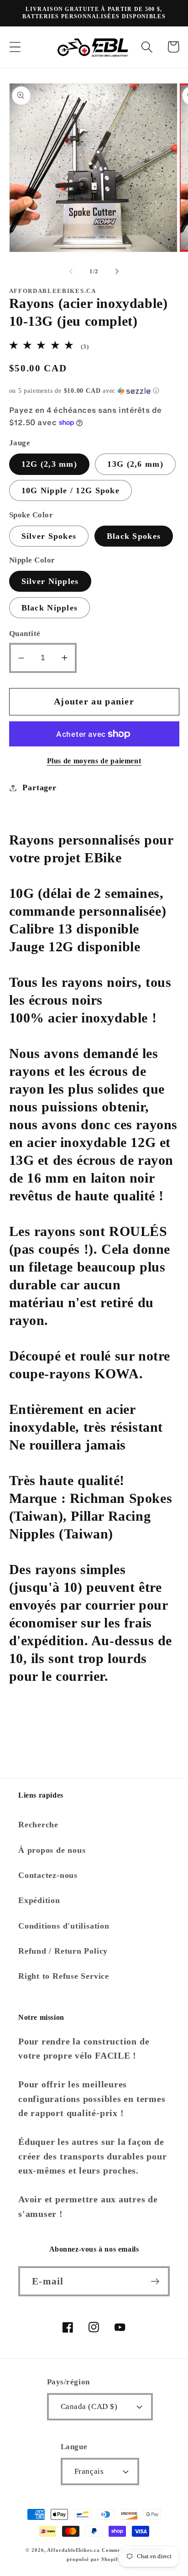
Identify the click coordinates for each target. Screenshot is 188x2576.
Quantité (25, 634)
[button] (15, 47)
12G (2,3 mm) (50, 464)
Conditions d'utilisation (64, 1926)
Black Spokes (134, 536)
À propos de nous (52, 1850)
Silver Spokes (49, 536)
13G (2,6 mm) (135, 464)
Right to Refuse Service (64, 1976)
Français (89, 2471)
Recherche (38, 1825)
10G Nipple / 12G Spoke (71, 490)
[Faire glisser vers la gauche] (71, 271)
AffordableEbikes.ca (73, 2550)
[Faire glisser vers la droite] (117, 271)
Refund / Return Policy (63, 1951)
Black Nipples (50, 608)
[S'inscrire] (155, 2281)
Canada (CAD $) (89, 2407)
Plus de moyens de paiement (94, 761)
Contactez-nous (48, 1875)
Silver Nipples (50, 581)
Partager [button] (39, 787)
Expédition (39, 1900)
